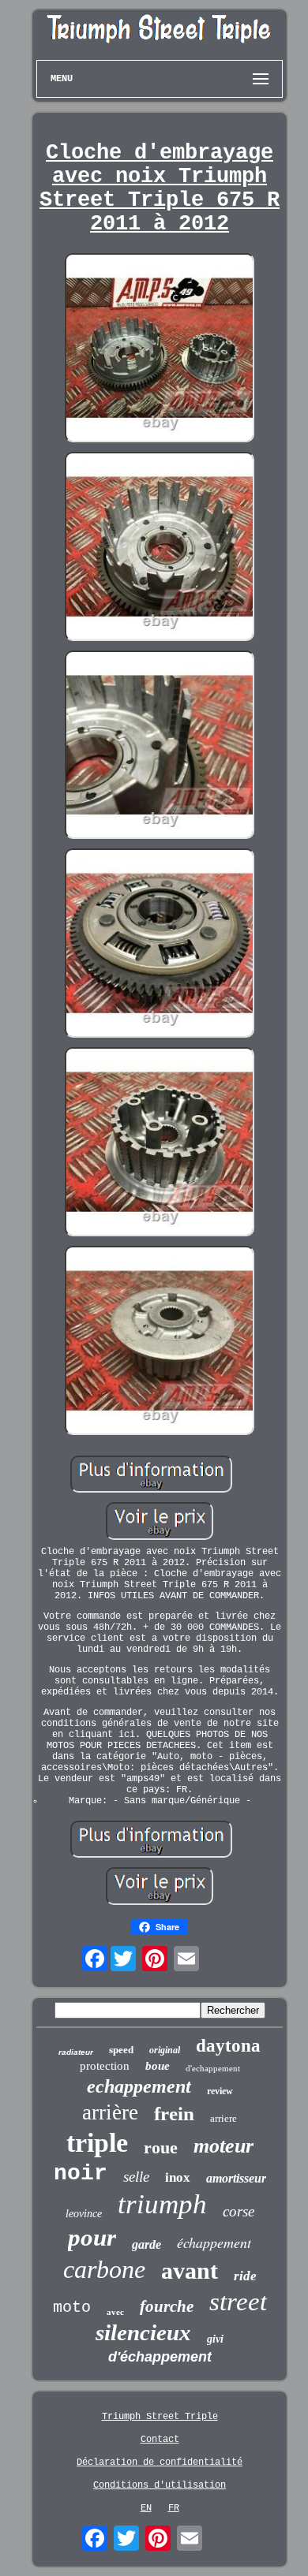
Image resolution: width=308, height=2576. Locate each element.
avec (115, 2312)
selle (136, 2177)
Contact (160, 2440)
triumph (162, 2204)
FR (174, 2508)
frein (174, 2114)
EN (146, 2508)
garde (146, 2244)
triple (97, 2143)
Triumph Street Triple (160, 2417)
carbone (104, 2269)
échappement (214, 2242)
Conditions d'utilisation (160, 2485)
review (220, 2091)
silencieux (143, 2332)
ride (245, 2276)
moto (72, 2308)
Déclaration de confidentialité (160, 2462)
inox (178, 2177)
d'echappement (213, 2068)
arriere (223, 2118)
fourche (167, 2306)
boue (158, 2066)
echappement (139, 2086)
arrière (110, 2112)
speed (121, 2050)
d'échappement (160, 2357)
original (165, 2050)
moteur (223, 2146)
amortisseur (236, 2178)
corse (239, 2211)
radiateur (76, 2052)
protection (105, 2066)
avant (190, 2270)
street (238, 2302)
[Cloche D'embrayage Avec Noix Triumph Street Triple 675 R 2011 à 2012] (160, 349)
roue (161, 2147)
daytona (228, 2046)
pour (92, 2237)
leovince (84, 2214)
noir (81, 2173)
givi (215, 2339)
